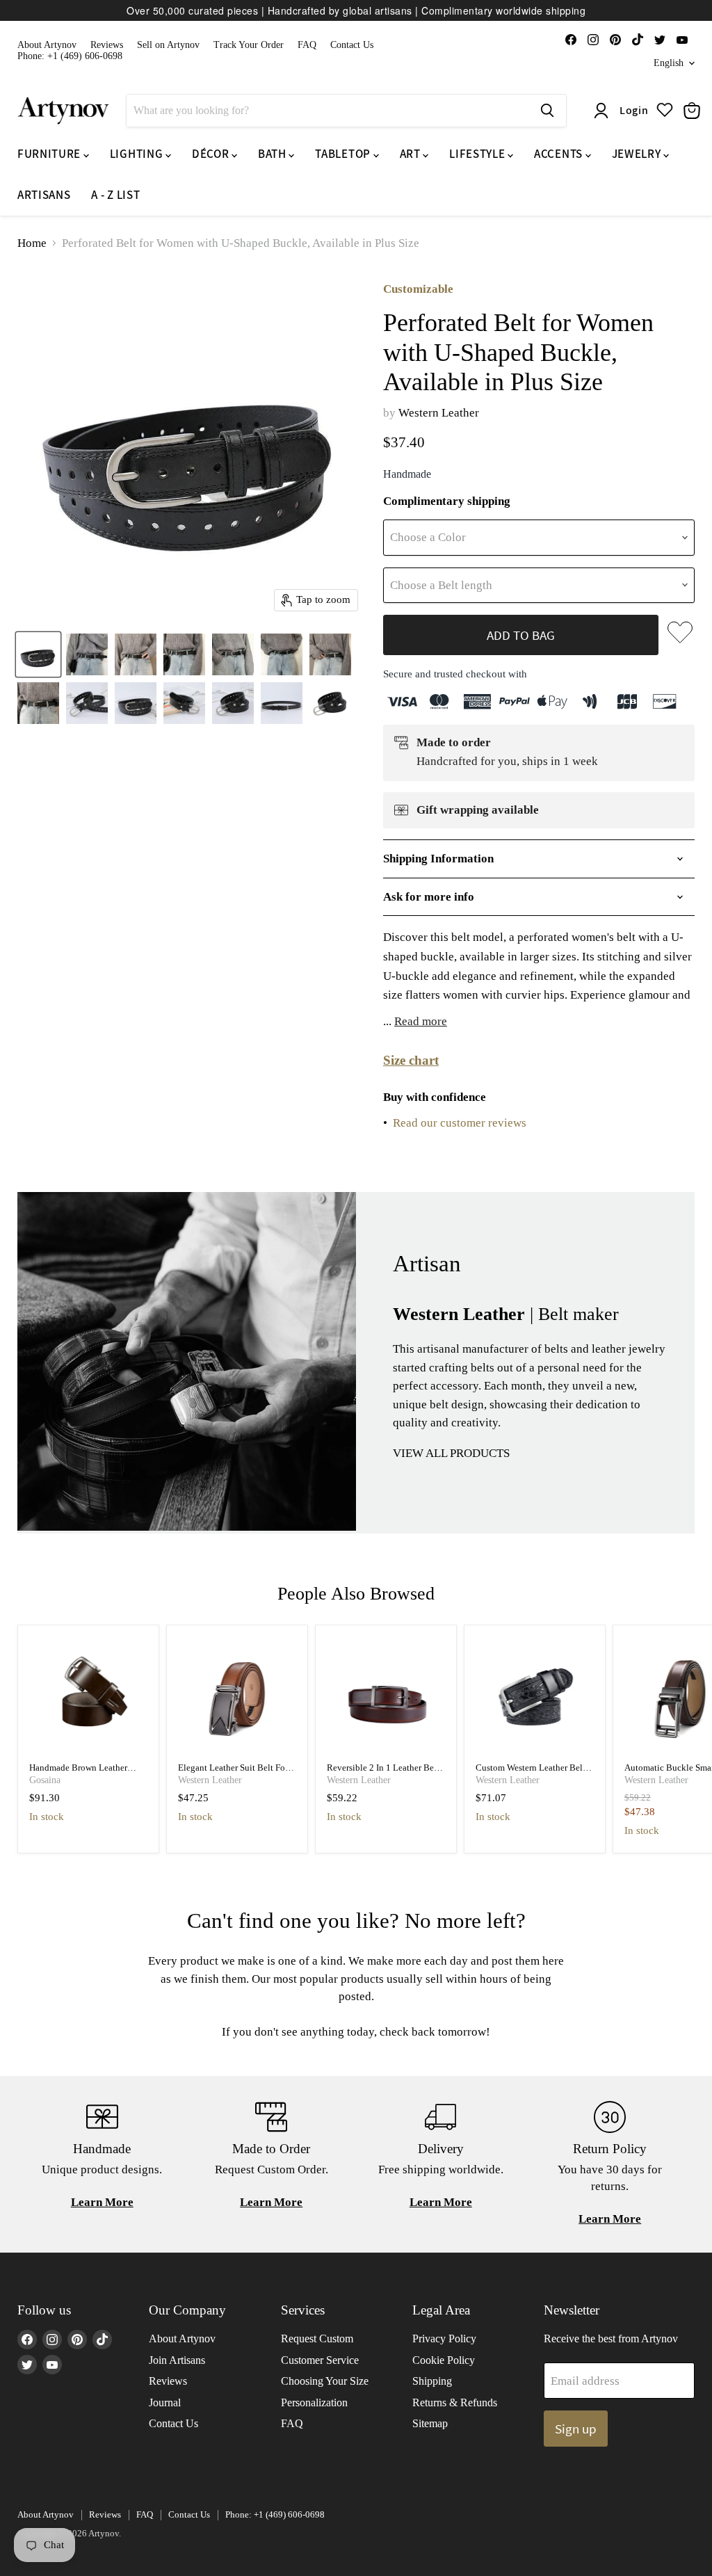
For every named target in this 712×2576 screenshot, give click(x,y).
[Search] (547, 111)
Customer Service (320, 2360)
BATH (273, 154)
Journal (165, 2402)
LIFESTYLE (478, 154)
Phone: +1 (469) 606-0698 (70, 56)
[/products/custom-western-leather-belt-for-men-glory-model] (535, 1696)
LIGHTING (138, 154)
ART (412, 154)
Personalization (314, 2402)
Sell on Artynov (168, 45)
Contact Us (352, 45)
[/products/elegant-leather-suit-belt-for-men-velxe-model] (237, 1696)
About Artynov (47, 45)
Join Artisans (177, 2360)
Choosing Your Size (325, 2381)
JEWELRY (638, 154)
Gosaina (45, 1780)
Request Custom (317, 2338)
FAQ (307, 45)
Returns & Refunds (455, 2402)
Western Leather (439, 413)
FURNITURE (50, 154)
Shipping (432, 2381)
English (669, 63)
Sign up (576, 2429)
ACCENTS (559, 154)
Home (32, 243)
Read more (421, 1021)
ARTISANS (44, 195)
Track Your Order (249, 45)
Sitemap (430, 2423)
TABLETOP (344, 154)
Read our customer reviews (460, 1123)
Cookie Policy (444, 2360)
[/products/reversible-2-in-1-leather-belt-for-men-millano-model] (386, 1696)
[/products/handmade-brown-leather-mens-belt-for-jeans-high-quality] (89, 1696)
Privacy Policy (444, 2338)
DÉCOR (212, 154)
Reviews (107, 45)
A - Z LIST (115, 195)
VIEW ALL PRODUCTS (451, 1453)
